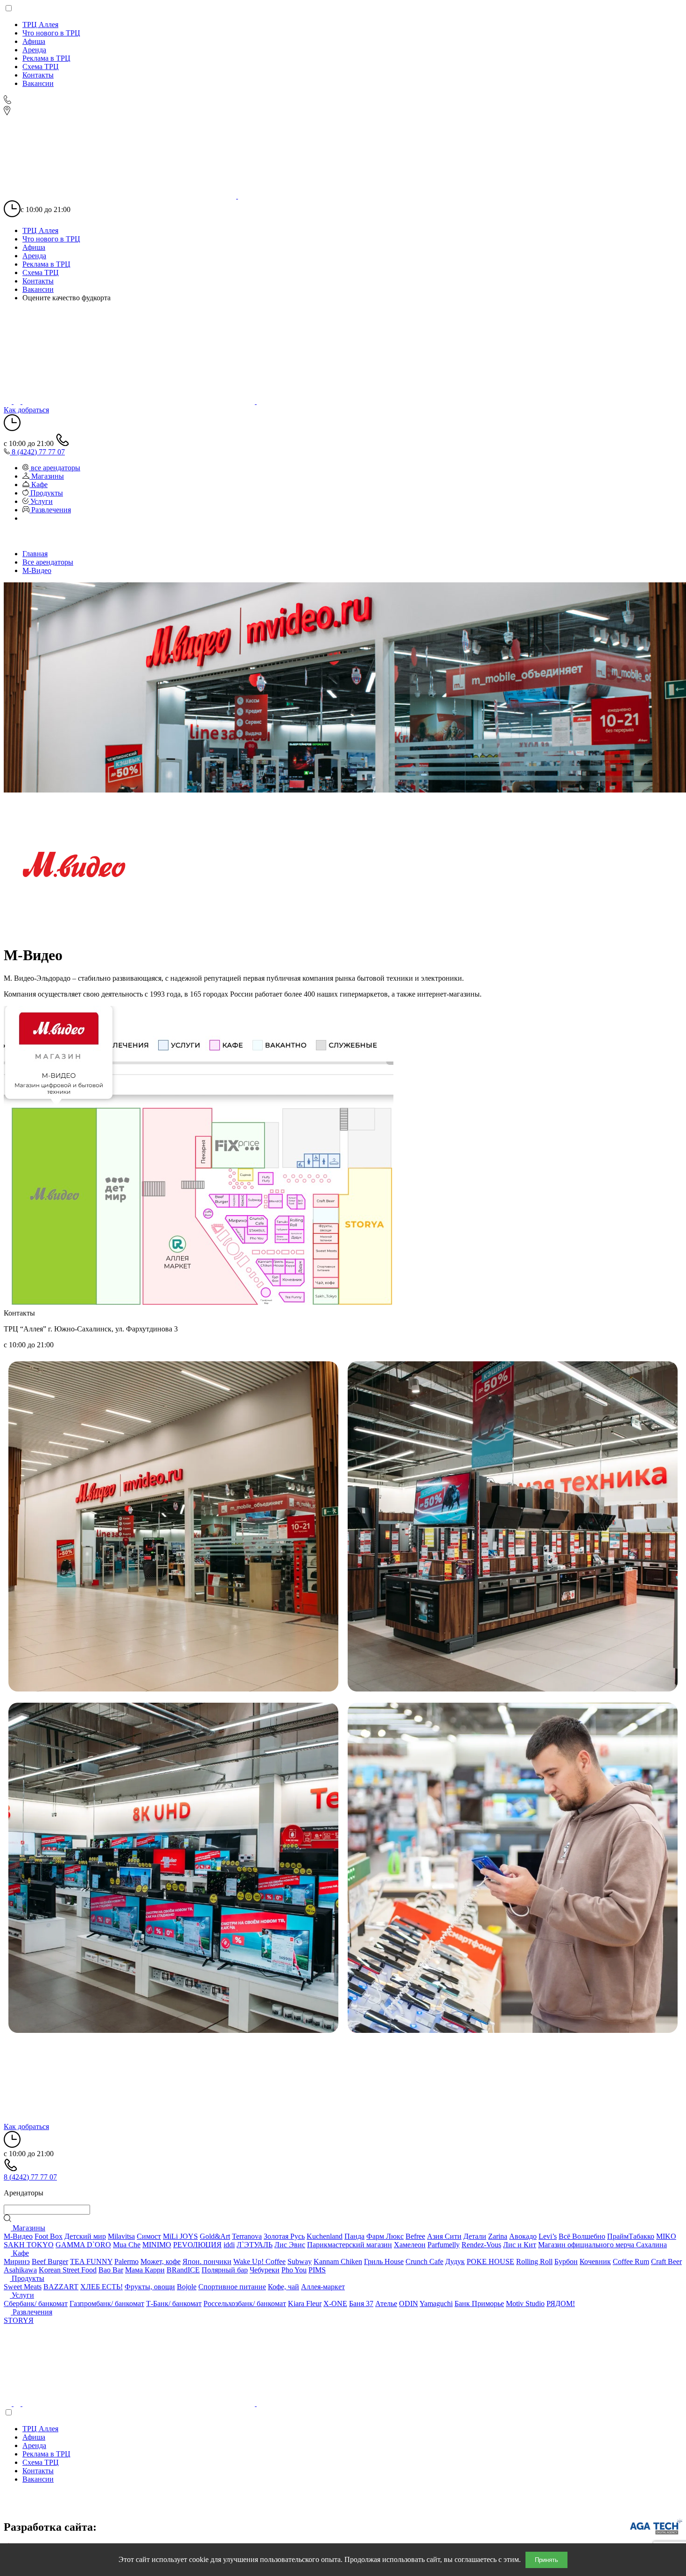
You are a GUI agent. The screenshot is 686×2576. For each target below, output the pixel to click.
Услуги (22, 2295)
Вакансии (38, 83)
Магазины (28, 2228)
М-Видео (37, 570)
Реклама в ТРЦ (46, 58)
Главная (35, 554)
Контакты (38, 75)
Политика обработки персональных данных (90, 2507)
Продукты (27, 2278)
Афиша (34, 41)
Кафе (20, 2253)
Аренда (34, 50)
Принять (546, 2560)
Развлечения (31, 2312)
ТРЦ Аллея (40, 25)
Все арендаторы (48, 562)
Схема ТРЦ (41, 67)
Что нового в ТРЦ (51, 33)
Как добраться (26, 410)
